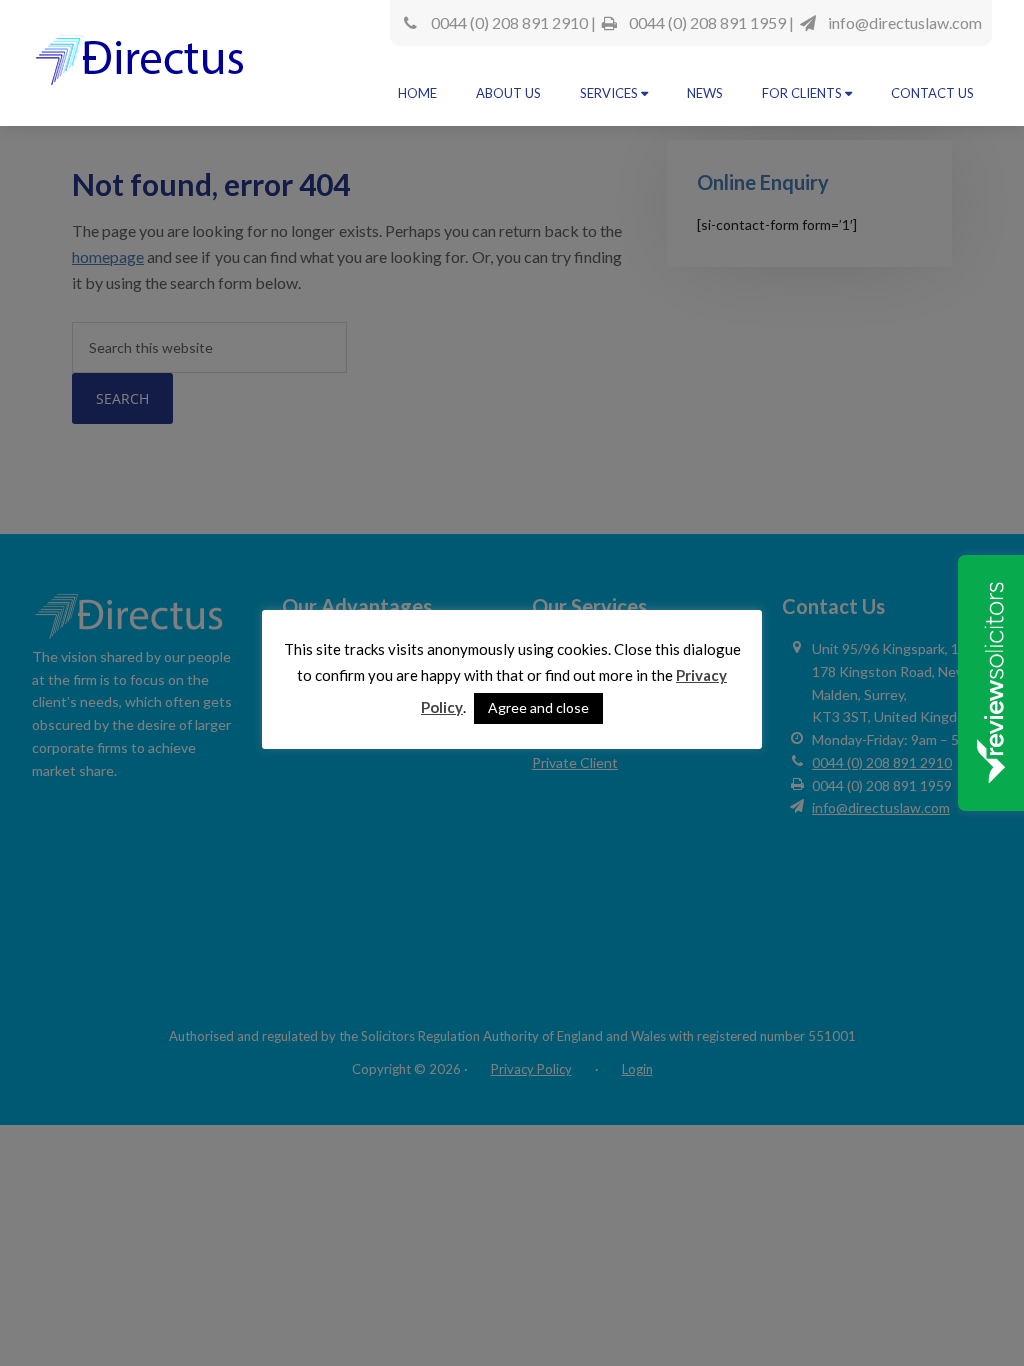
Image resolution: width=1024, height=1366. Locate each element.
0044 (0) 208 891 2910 (509, 22)
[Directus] (143, 68)
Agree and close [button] (538, 707)
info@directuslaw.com (905, 22)
